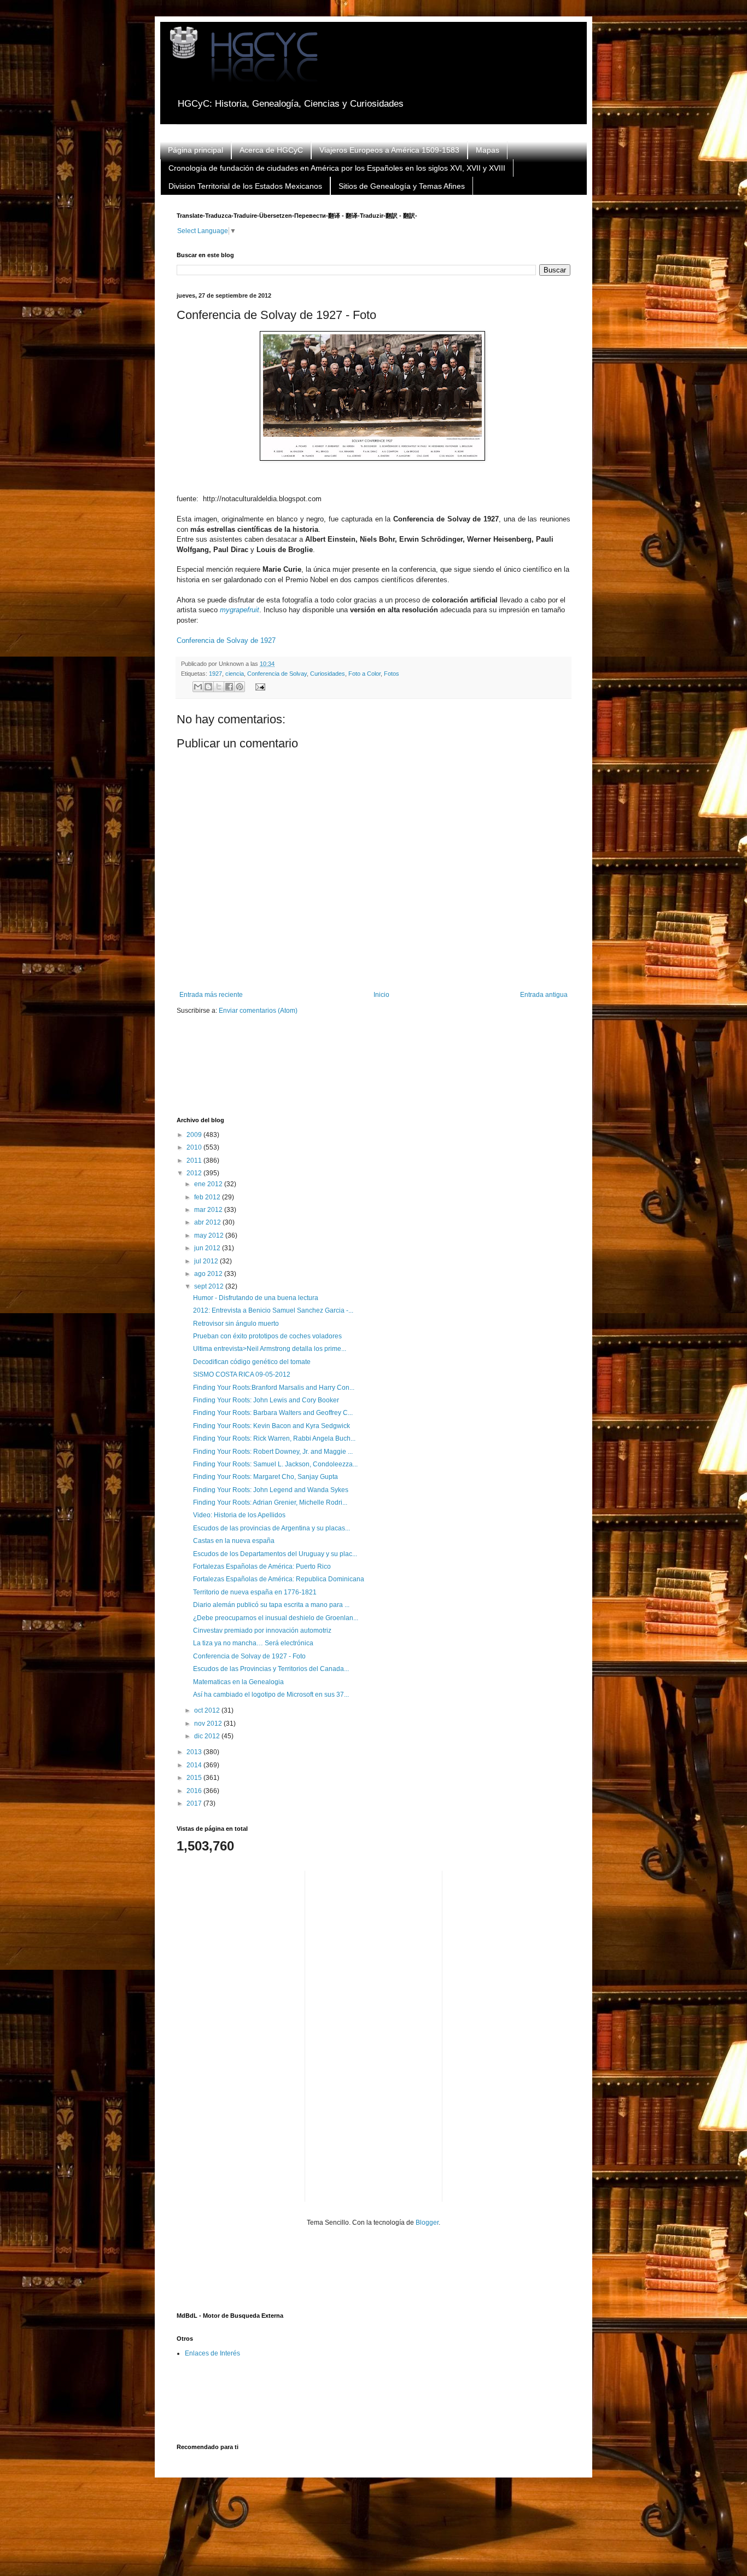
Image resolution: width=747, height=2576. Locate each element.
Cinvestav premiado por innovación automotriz (262, 1631)
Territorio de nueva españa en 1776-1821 (255, 1592)
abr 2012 (208, 1222)
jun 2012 (208, 1248)
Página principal (195, 150)
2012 (195, 1173)
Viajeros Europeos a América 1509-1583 (389, 150)
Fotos (392, 674)
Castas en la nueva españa (234, 1541)
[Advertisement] (376, 1073)
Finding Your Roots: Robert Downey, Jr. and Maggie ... (273, 1452)
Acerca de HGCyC (271, 150)
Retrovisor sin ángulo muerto (236, 1324)
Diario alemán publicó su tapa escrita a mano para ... (271, 1605)
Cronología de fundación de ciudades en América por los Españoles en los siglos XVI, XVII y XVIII (337, 168)
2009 (195, 1135)
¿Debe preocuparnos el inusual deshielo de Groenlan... (276, 1618)
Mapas (488, 150)
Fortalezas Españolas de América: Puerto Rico (262, 1567)
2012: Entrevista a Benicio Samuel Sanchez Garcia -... (273, 1310)
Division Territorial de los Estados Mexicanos (245, 186)
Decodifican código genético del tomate (252, 1362)
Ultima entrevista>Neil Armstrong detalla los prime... (270, 1349)
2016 (195, 1791)
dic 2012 (208, 1736)
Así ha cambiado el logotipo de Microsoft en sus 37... (271, 1695)
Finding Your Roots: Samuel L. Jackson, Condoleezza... (275, 1464)
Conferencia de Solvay (277, 674)
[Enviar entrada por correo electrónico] (258, 686)
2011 (195, 1161)
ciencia (235, 674)
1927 (215, 674)
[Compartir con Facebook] (229, 687)
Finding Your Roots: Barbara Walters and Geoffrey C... (273, 1413)
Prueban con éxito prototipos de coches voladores (267, 1336)
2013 (195, 1752)
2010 (195, 1147)
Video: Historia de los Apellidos (239, 1515)
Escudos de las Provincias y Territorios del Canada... (271, 1669)
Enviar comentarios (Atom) (258, 1011)
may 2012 (210, 1235)
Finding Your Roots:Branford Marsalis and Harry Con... (274, 1388)
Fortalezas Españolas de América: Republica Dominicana (279, 1579)
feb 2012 (208, 1197)
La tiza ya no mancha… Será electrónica (253, 1643)
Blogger (427, 2223)
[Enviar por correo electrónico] (198, 687)
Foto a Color (364, 674)
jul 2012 (207, 1261)
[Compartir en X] (219, 687)
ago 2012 (209, 1274)
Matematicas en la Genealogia (238, 1682)
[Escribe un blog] (208, 687)
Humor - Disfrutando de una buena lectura (256, 1298)
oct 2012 (208, 1710)
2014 (195, 1765)
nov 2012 (209, 1724)
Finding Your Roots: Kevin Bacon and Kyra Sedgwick (272, 1426)
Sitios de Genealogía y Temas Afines (402, 186)
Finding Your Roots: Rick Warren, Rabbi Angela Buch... (274, 1438)
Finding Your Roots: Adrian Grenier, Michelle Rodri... (270, 1502)
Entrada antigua (544, 995)
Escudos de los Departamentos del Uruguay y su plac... (275, 1554)
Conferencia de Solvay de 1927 (226, 640)
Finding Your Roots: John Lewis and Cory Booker (266, 1400)
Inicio (381, 995)
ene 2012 (209, 1184)
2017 (195, 1803)
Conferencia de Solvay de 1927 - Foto (249, 1656)
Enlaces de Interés (212, 2353)
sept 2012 (210, 1286)
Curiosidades (328, 674)
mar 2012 (209, 1210)
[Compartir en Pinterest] (240, 687)
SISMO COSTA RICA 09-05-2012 (242, 1374)
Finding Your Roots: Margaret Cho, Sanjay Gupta (265, 1477)
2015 (195, 1778)
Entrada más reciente (211, 995)
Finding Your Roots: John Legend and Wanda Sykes (271, 1490)
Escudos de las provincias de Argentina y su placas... (272, 1528)
